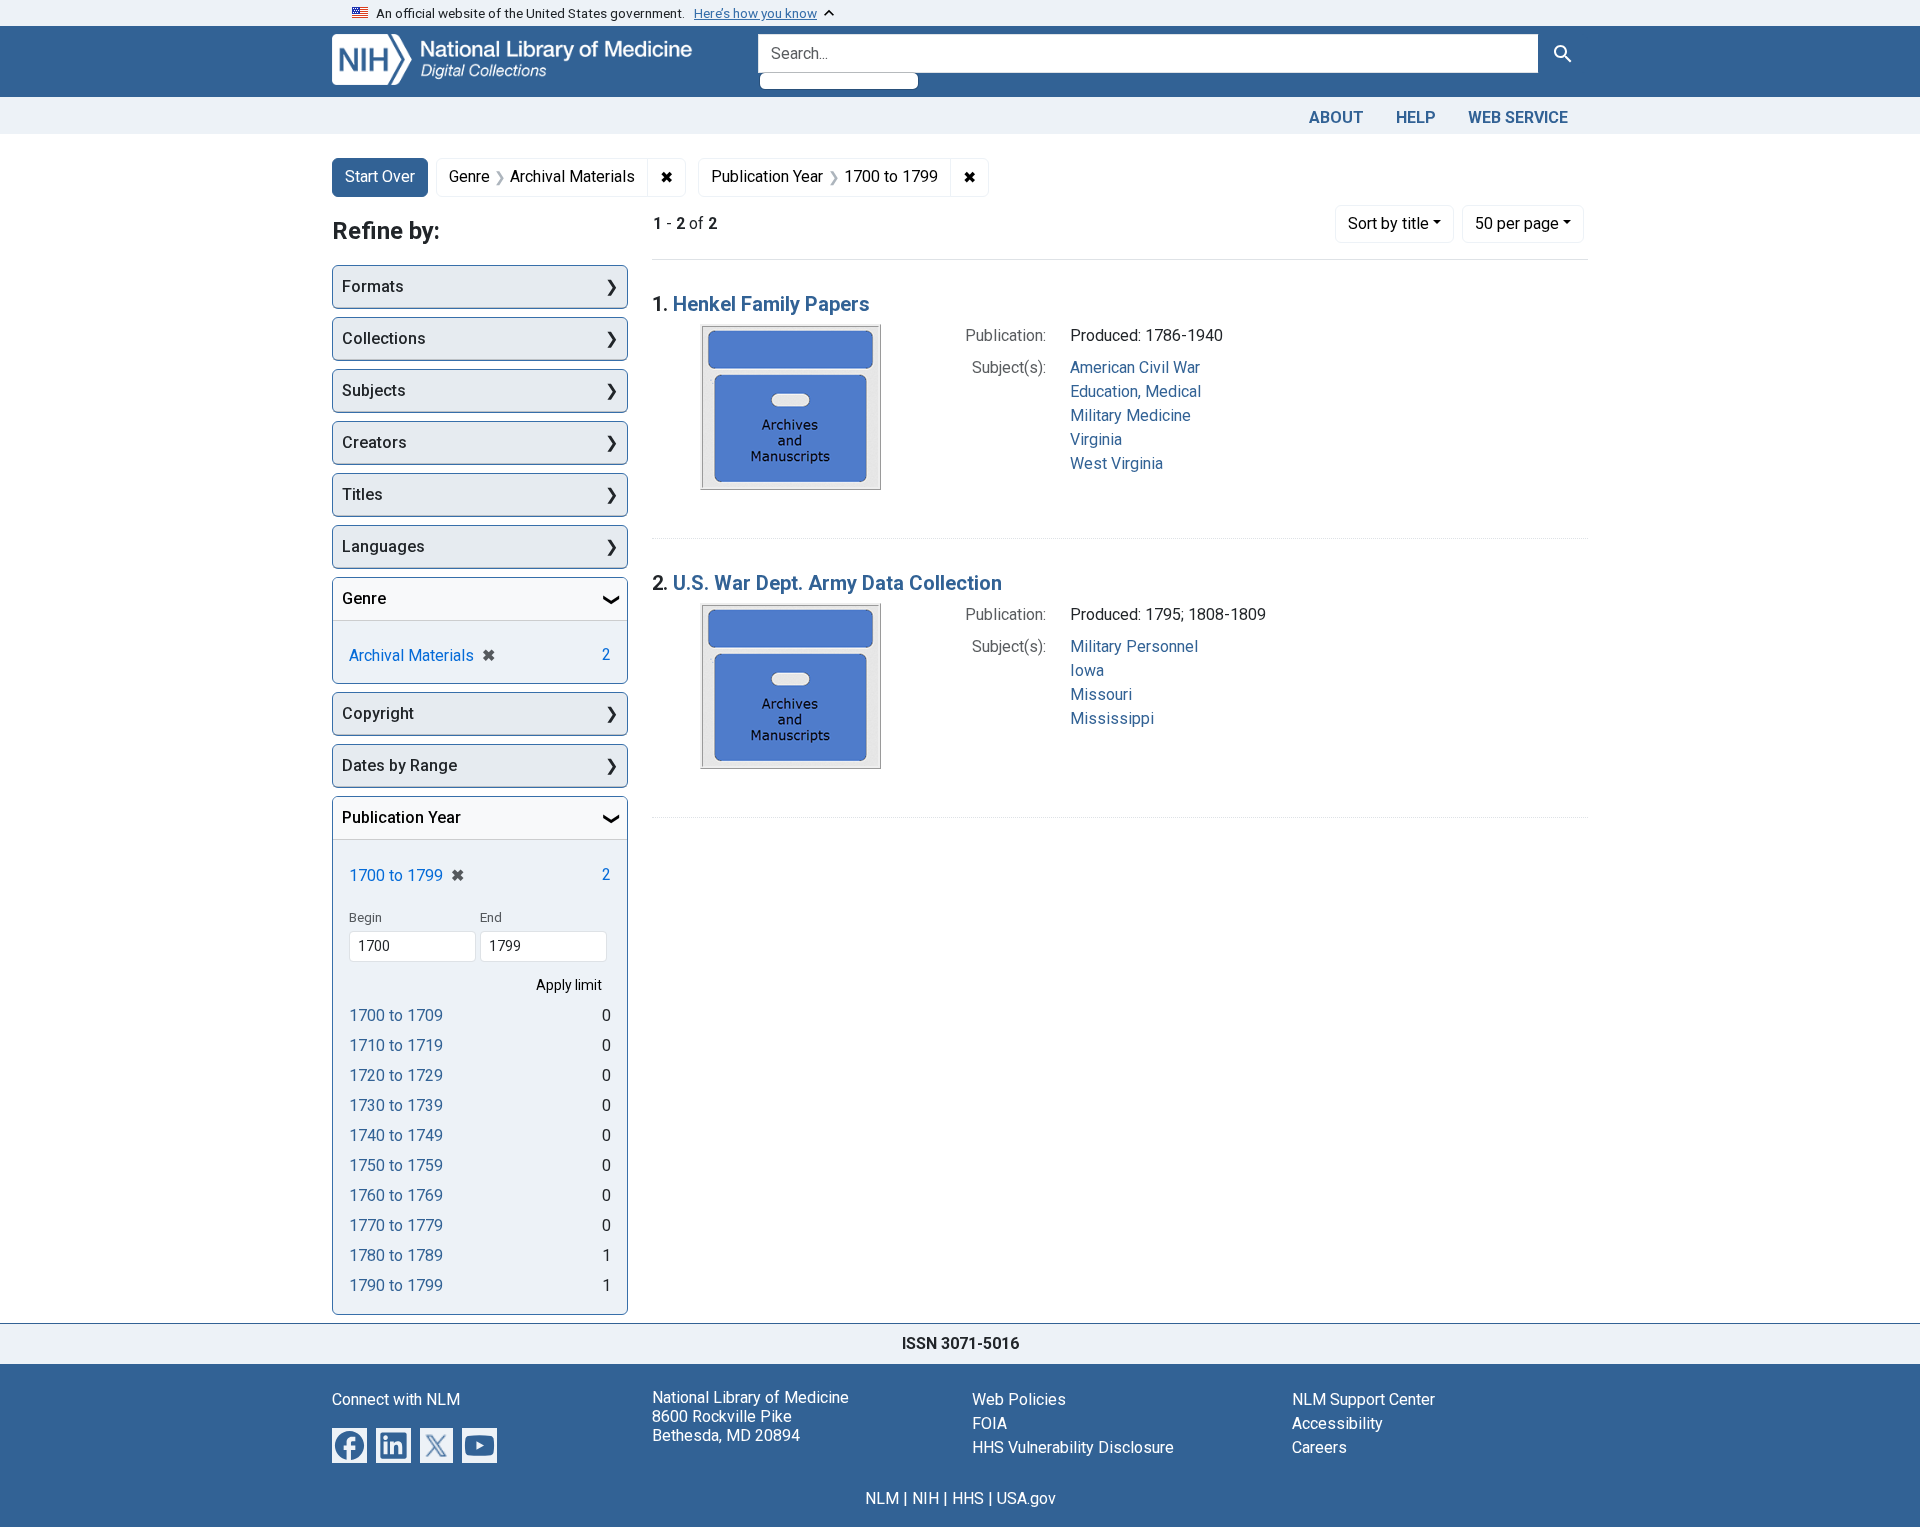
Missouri (1101, 694)
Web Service (1518, 117)
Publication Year (401, 817)
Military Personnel (1134, 646)
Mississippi (1112, 718)
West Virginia (1116, 463)
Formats (373, 286)
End (491, 917)
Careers (1319, 1447)
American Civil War (1135, 367)
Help (1416, 117)
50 (1517, 223)
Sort (1388, 223)
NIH (925, 1498)
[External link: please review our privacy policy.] (349, 1444)
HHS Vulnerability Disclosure (1073, 1447)
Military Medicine (1130, 415)
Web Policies (1019, 1399)
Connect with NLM (396, 1399)
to (396, 1015)
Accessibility (1337, 1423)
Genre (364, 598)
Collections (384, 338)
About (1336, 117)
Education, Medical (1135, 391)
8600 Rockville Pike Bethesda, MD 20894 (726, 1426)
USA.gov (1026, 1498)
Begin (365, 917)
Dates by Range (399, 765)
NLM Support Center (1363, 1399)
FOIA (989, 1423)
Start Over (380, 176)
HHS (968, 1498)
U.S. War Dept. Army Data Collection (837, 583)
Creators (374, 442)
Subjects (374, 390)
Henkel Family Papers (771, 304)
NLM (882, 1498)
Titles (362, 494)
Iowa (1087, 670)
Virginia (1096, 439)
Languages (383, 546)
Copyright (378, 713)
